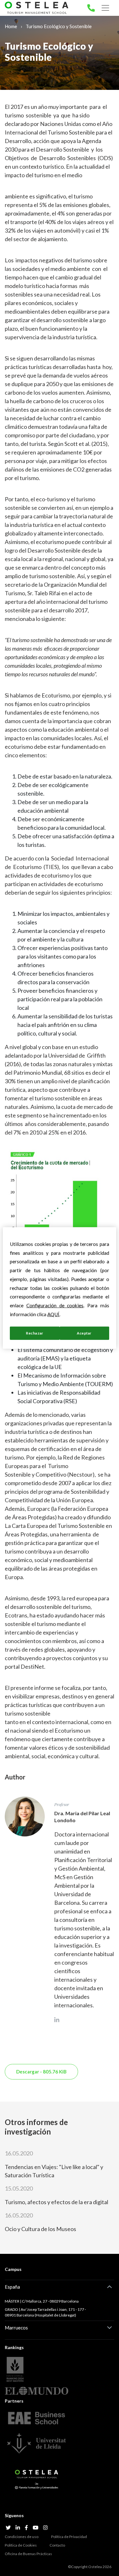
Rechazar (35, 1333)
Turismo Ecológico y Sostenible (59, 26)
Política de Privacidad (69, 2537)
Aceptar (84, 1333)
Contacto (57, 2545)
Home (11, 26)
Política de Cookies (21, 2545)
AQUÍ (53, 1314)
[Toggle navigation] (105, 8)
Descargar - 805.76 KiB (41, 2072)
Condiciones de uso (22, 2537)
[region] (59, 1288)
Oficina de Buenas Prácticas (28, 2554)
